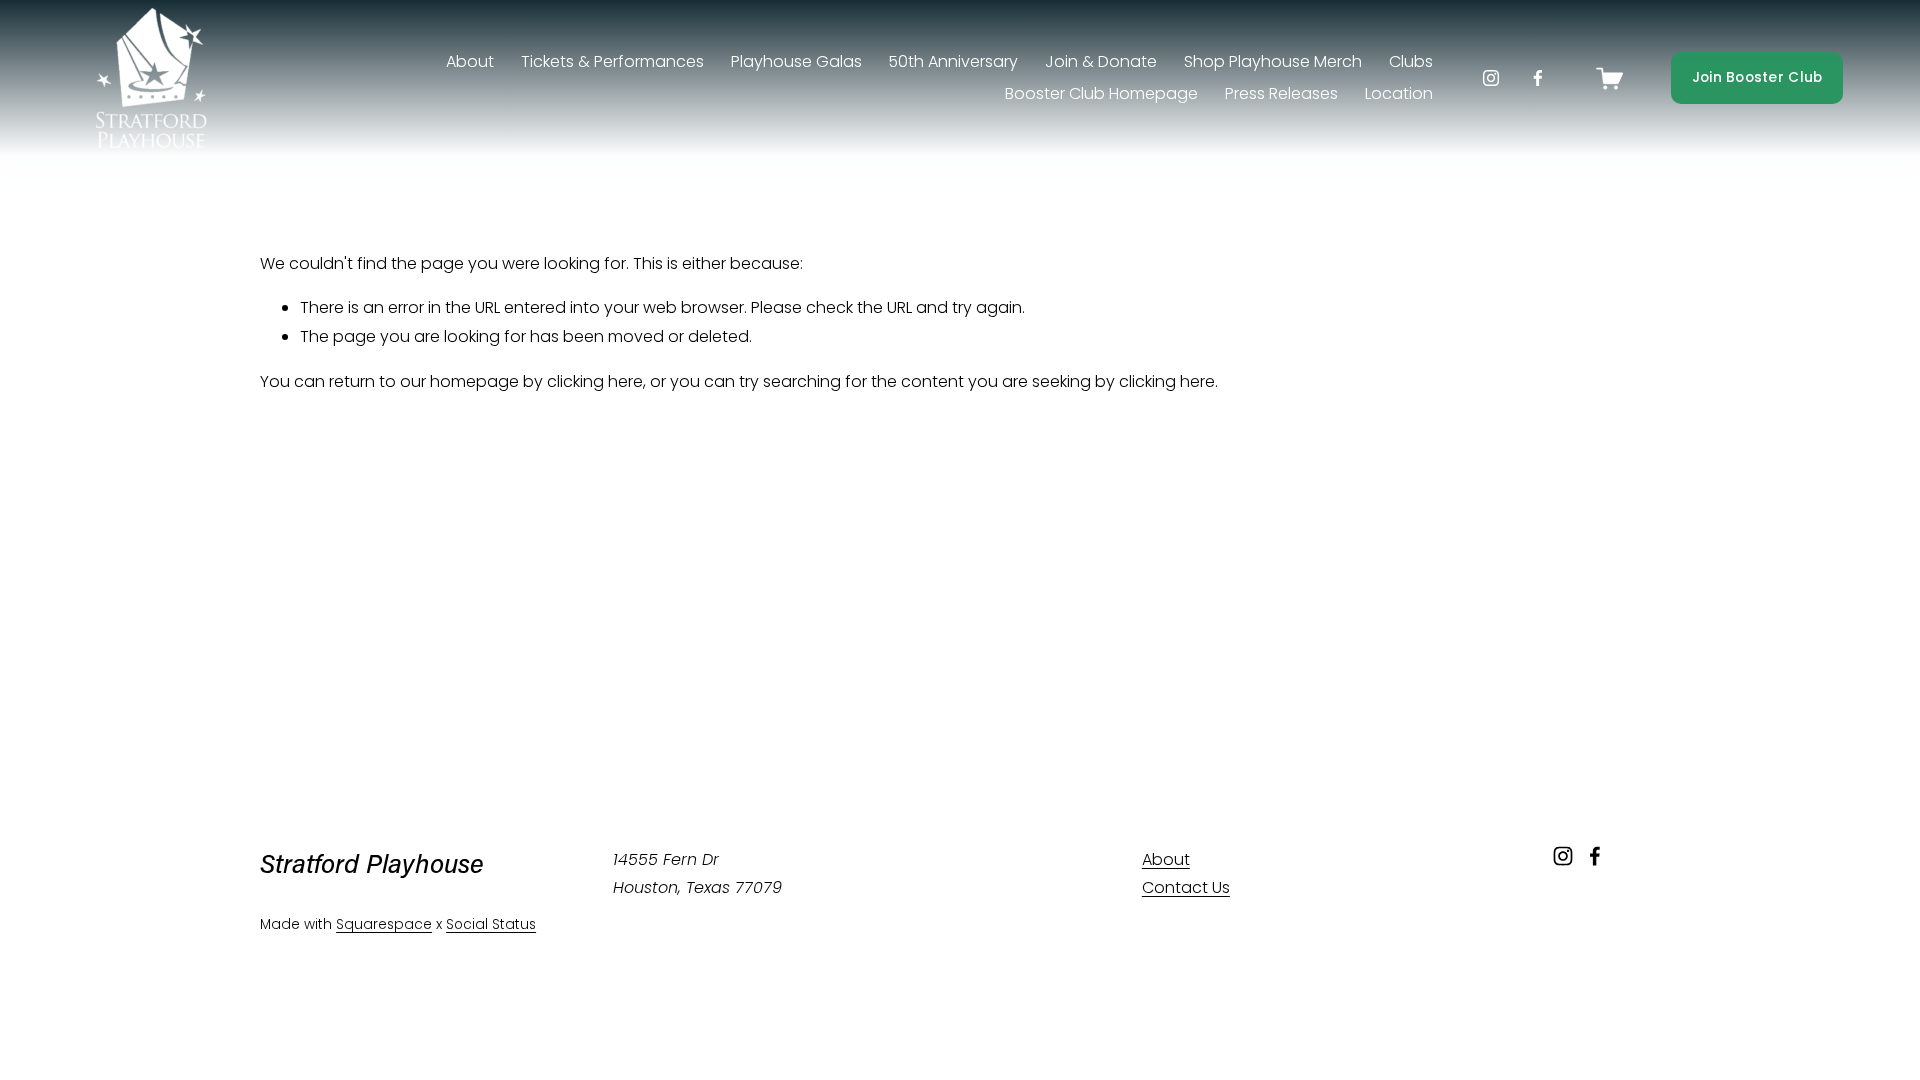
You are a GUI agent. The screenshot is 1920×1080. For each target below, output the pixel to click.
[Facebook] (1538, 78)
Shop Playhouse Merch (1273, 61)
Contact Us (1186, 887)
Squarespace (384, 924)
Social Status (491, 924)
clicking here (595, 381)
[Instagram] (1491, 78)
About (1166, 859)
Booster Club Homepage (1101, 93)
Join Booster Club (1757, 77)
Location (1399, 93)
